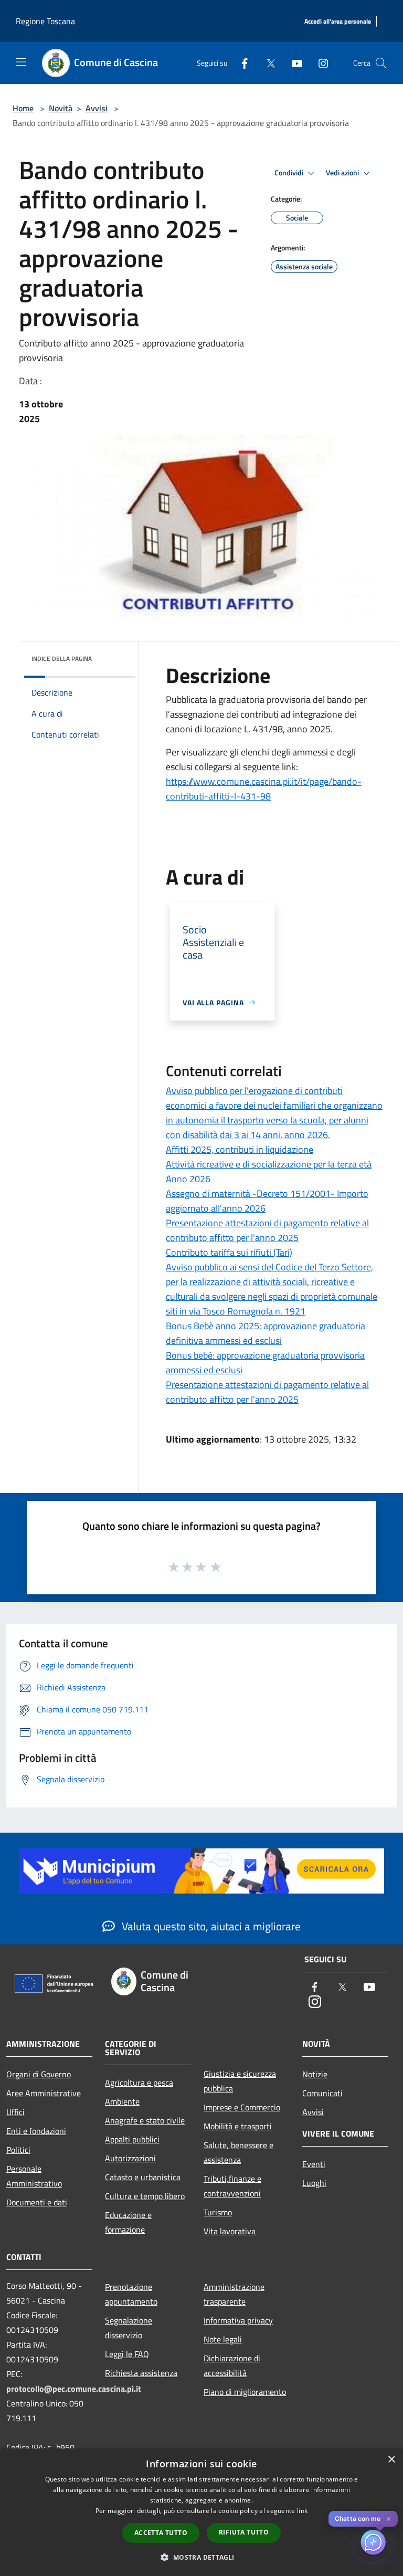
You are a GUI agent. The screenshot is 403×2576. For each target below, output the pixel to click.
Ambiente (122, 2101)
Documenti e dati (37, 2202)
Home (23, 108)
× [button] (391, 2460)
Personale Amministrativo (34, 2176)
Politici (18, 2150)
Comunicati (322, 2093)
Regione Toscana (45, 21)
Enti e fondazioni (36, 2131)
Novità (61, 108)
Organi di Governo (39, 2074)
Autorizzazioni (130, 2158)
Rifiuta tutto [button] (244, 2532)
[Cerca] (381, 63)
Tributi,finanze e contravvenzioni (232, 2186)
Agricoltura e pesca (139, 2083)
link (302, 2511)
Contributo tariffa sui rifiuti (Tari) (229, 1252)
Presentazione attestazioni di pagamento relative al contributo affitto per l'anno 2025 (267, 1230)
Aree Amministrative (44, 2093)
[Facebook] (240, 63)
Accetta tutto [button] (161, 2533)
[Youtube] (293, 63)
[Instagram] (319, 63)
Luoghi (314, 2183)
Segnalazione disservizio (129, 2328)
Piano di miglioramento (245, 2392)
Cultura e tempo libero (145, 2196)
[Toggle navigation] (21, 62)
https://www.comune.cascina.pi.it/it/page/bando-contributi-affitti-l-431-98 (264, 789)
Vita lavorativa (230, 2231)
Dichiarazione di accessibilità (232, 2365)
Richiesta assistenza (141, 2373)
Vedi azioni (343, 173)
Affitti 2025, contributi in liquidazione (240, 1149)
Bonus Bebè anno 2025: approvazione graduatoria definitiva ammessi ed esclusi (266, 1333)
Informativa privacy (238, 2320)
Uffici (15, 2112)
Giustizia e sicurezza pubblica (240, 2081)
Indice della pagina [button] (62, 659)
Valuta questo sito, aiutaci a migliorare (210, 1926)
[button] (201, 2557)
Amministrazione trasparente (234, 2294)
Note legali (223, 2339)
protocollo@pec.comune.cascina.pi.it (74, 2389)
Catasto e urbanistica (143, 2177)
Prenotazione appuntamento (131, 2294)
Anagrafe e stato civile (145, 2120)
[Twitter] (267, 63)
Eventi (314, 2164)
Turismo (218, 2212)
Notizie (315, 2074)
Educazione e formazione (128, 2222)
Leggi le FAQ (127, 2354)
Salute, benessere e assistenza (238, 2152)
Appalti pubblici (132, 2139)
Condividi (290, 173)
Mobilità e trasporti (238, 2126)
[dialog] (201, 2512)
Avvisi (97, 108)
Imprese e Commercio (242, 2107)
